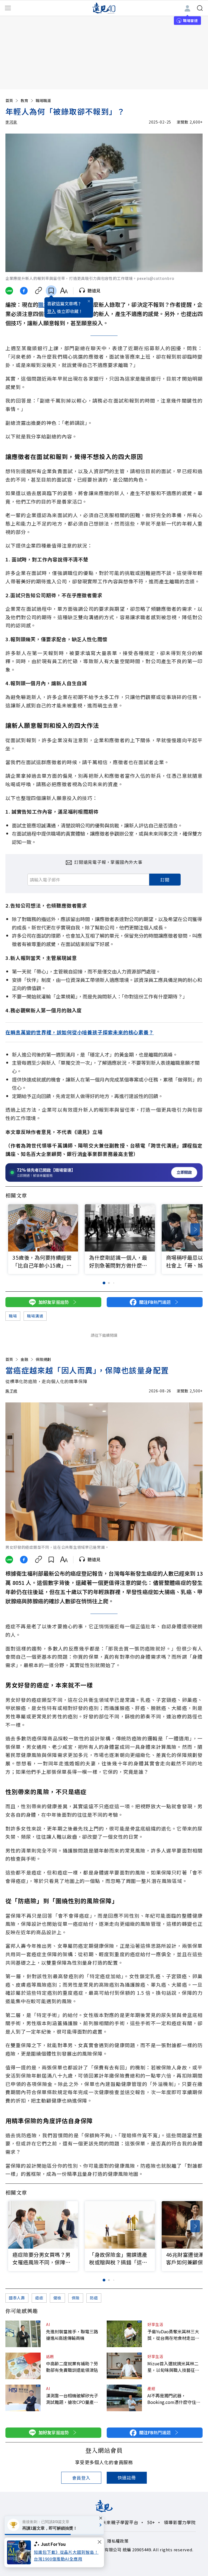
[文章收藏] (51, 291)
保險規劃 (43, 1359)
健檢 (57, 2298)
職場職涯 (43, 100)
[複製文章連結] (39, 291)
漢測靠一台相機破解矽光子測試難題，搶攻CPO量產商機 (72, 2399)
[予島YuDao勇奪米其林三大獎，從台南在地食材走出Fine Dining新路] (124, 2334)
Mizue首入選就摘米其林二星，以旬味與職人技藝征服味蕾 (173, 2367)
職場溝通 (35, 1316)
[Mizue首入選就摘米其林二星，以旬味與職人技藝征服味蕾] (124, 2366)
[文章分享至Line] (9, 291)
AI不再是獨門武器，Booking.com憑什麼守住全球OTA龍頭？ (174, 2399)
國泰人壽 (17, 2298)
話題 (50, 2356)
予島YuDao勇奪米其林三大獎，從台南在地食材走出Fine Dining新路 (173, 2335)
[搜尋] (200, 8)
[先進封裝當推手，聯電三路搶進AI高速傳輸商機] (23, 2334)
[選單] (8, 8)
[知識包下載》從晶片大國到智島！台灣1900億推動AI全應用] (20, 2552)
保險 (76, 2298)
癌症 (39, 2298)
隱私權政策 (118, 2541)
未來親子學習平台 (120, 2522)
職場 (44, 304)
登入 (51, 311)
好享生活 (155, 2324)
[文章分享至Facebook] (24, 291)
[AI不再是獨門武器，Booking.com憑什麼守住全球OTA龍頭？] (124, 2398)
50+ (151, 2522)
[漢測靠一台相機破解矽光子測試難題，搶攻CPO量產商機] (23, 2398)
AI (48, 2324)
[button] (195, 1229)
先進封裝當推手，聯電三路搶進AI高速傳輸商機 (72, 2335)
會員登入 (81, 2478)
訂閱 (165, 880)
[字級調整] (64, 291)
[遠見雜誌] (104, 8)
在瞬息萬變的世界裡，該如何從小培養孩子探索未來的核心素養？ (80, 1032)
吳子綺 (11, 1391)
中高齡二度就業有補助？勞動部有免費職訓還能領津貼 (72, 2367)
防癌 (94, 2298)
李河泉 (11, 122)
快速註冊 (127, 2477)
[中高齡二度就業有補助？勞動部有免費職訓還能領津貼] (23, 2366)
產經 (151, 2388)
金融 (24, 1359)
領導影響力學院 (180, 2522)
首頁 (9, 100)
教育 (24, 100)
